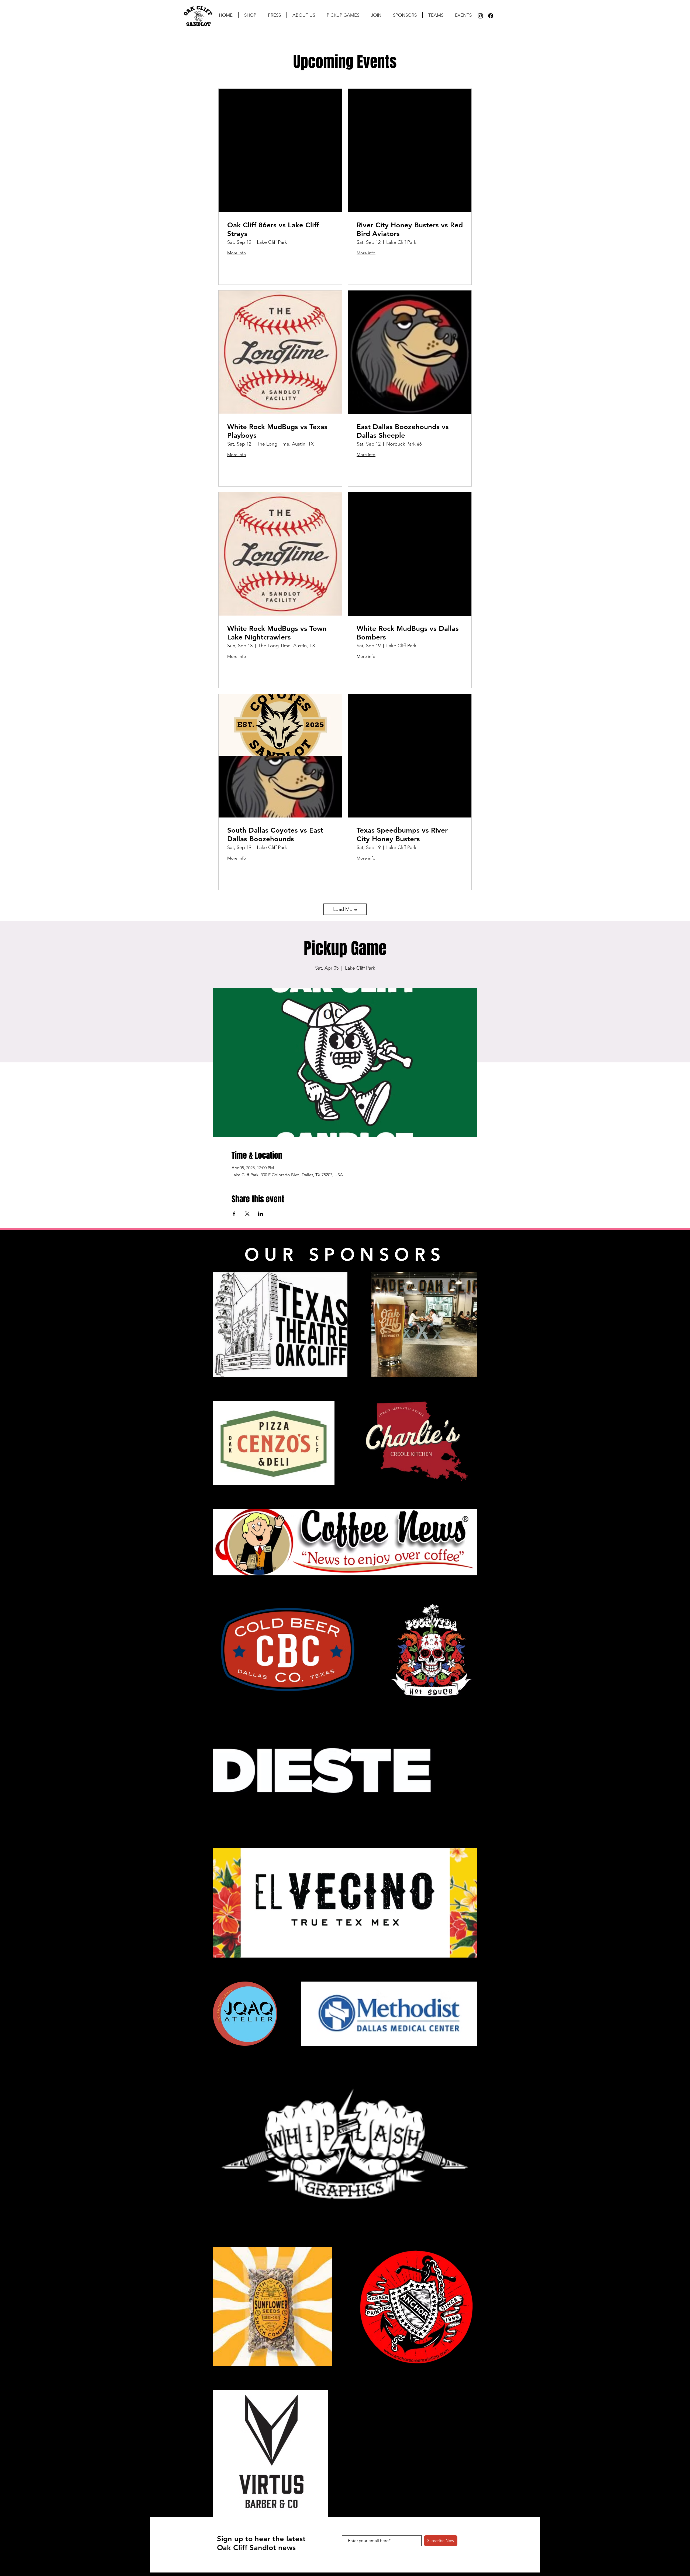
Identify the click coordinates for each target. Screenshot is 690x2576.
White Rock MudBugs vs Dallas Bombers (408, 633)
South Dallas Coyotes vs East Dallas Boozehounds (275, 834)
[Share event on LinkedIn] (261, 1214)
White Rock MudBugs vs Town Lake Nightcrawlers (277, 633)
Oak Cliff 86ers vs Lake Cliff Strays (273, 229)
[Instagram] (480, 16)
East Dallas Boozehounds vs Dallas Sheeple (403, 431)
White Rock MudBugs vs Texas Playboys (277, 431)
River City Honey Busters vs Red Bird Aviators (410, 229)
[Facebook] (491, 16)
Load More (345, 909)
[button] (274, 15)
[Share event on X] (247, 1214)
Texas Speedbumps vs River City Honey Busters (402, 834)
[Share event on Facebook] (234, 1214)
